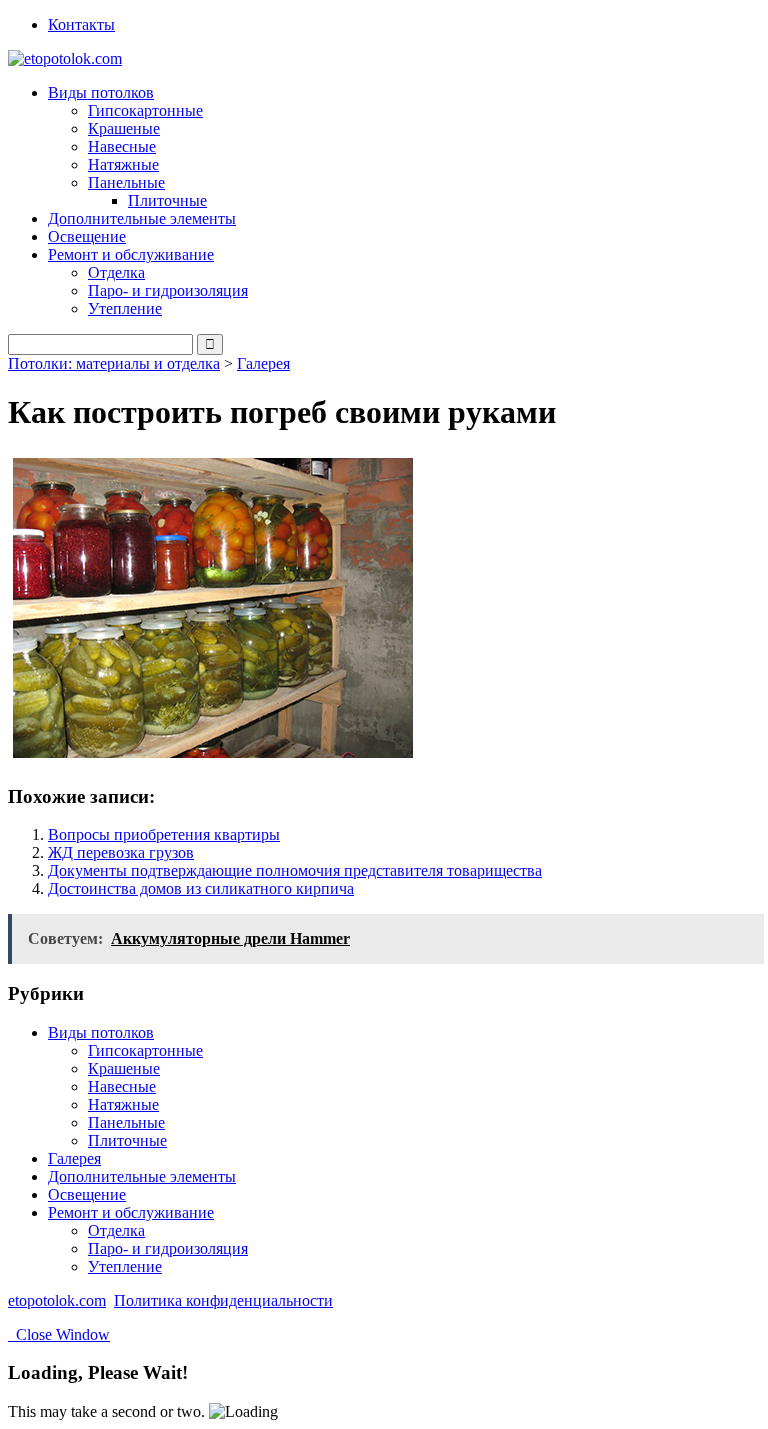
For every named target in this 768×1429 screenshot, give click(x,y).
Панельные (126, 1122)
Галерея (263, 363)
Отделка (116, 272)
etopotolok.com (57, 1300)
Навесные (122, 146)
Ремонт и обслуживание (131, 1212)
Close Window (59, 1334)
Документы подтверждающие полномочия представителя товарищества (295, 870)
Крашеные (124, 128)
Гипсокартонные (145, 110)
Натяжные (123, 164)
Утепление (125, 308)
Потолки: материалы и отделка (114, 363)
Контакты (81, 24)
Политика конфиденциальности (223, 1300)
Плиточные (167, 200)
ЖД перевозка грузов (121, 852)
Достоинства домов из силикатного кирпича (201, 888)
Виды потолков (101, 1032)
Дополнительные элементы (142, 218)
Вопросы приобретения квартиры (164, 834)
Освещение (87, 236)
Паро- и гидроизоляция (168, 290)
